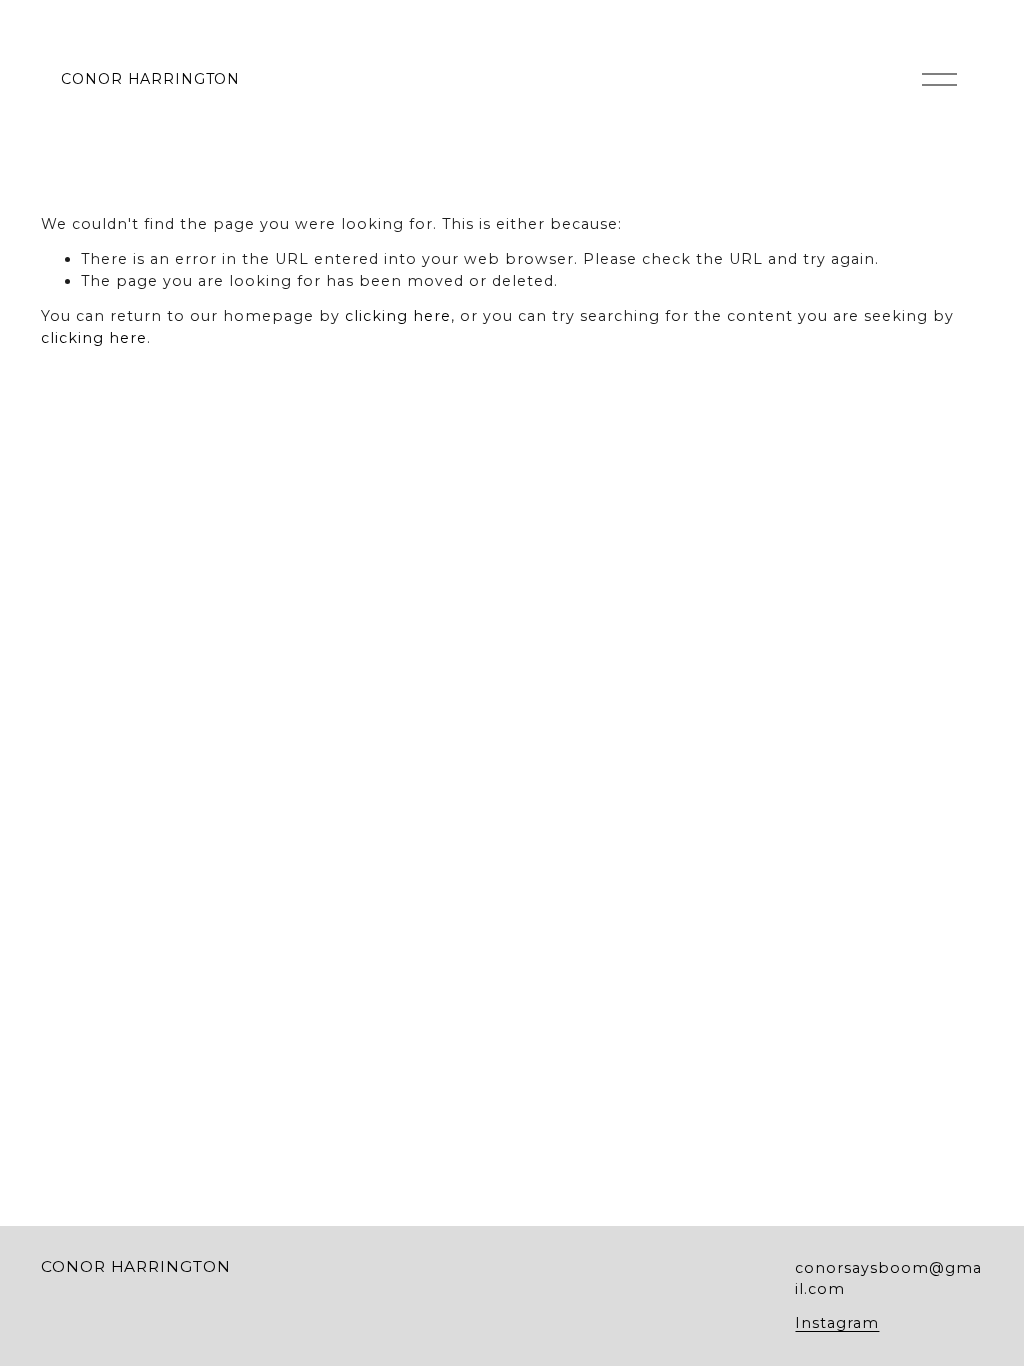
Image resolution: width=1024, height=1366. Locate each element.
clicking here (398, 316)
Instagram (837, 1323)
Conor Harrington (150, 79)
